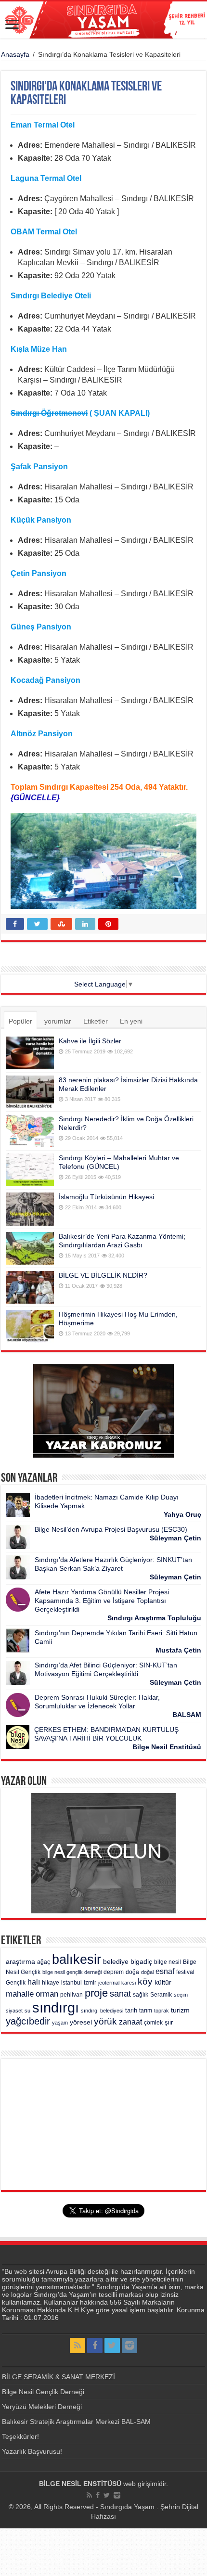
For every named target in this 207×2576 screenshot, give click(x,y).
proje (96, 1993)
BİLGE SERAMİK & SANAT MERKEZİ (58, 2377)
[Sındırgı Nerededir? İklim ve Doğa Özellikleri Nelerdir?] (30, 1131)
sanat (120, 1993)
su (27, 2011)
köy (145, 1981)
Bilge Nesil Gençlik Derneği (43, 2392)
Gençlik (16, 1983)
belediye (116, 1962)
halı (34, 1982)
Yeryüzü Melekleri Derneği (42, 2407)
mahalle (20, 1994)
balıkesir (77, 1960)
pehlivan (71, 1995)
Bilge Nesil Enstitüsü (167, 1747)
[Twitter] (112, 2345)
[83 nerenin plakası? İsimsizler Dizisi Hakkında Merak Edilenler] (30, 1092)
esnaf (165, 1971)
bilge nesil (168, 1962)
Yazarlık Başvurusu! (32, 2451)
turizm (180, 2010)
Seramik (161, 1995)
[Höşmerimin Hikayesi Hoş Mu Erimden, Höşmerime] (30, 1326)
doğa (132, 1972)
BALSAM (187, 1715)
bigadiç (141, 1962)
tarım (146, 2011)
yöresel (81, 2022)
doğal (147, 1972)
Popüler (20, 1021)
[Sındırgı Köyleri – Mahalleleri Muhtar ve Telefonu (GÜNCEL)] (30, 1170)
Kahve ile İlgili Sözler (90, 1041)
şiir (169, 2022)
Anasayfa (15, 54)
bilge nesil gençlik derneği (72, 1972)
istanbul (71, 1983)
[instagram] (129, 2345)
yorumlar (58, 1021)
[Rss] (78, 2345)
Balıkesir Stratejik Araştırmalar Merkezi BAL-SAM (76, 2422)
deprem (114, 1972)
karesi (129, 1983)
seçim (181, 1995)
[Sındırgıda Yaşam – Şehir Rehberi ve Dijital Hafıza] (103, 20)
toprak (162, 2011)
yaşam (60, 2023)
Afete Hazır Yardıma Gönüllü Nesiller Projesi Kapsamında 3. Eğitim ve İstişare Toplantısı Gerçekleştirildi (102, 1601)
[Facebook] (95, 2345)
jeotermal (109, 1983)
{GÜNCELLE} (35, 798)
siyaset (14, 2011)
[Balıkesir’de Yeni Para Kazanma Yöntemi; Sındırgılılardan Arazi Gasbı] (30, 1248)
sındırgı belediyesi (102, 2011)
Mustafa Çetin (178, 1650)
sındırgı (56, 2007)
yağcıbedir (28, 2021)
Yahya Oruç (182, 1514)
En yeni (131, 1021)
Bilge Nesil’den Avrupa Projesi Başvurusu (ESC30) (111, 1529)
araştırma (20, 1962)
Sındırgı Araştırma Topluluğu (154, 1618)
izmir (90, 1983)
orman (47, 1994)
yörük (105, 2021)
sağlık (141, 1995)
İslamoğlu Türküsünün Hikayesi (106, 1197)
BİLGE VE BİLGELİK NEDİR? (103, 1275)
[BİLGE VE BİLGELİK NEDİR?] (30, 1287)
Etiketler (96, 1021)
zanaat (130, 2022)
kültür (163, 1982)
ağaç (44, 1962)
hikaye (51, 1983)
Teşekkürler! (20, 2436)
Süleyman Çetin (175, 1538)
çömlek (153, 2023)
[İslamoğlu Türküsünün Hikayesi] (30, 1209)
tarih (131, 2010)
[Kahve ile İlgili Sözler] (30, 1053)
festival (185, 1972)
